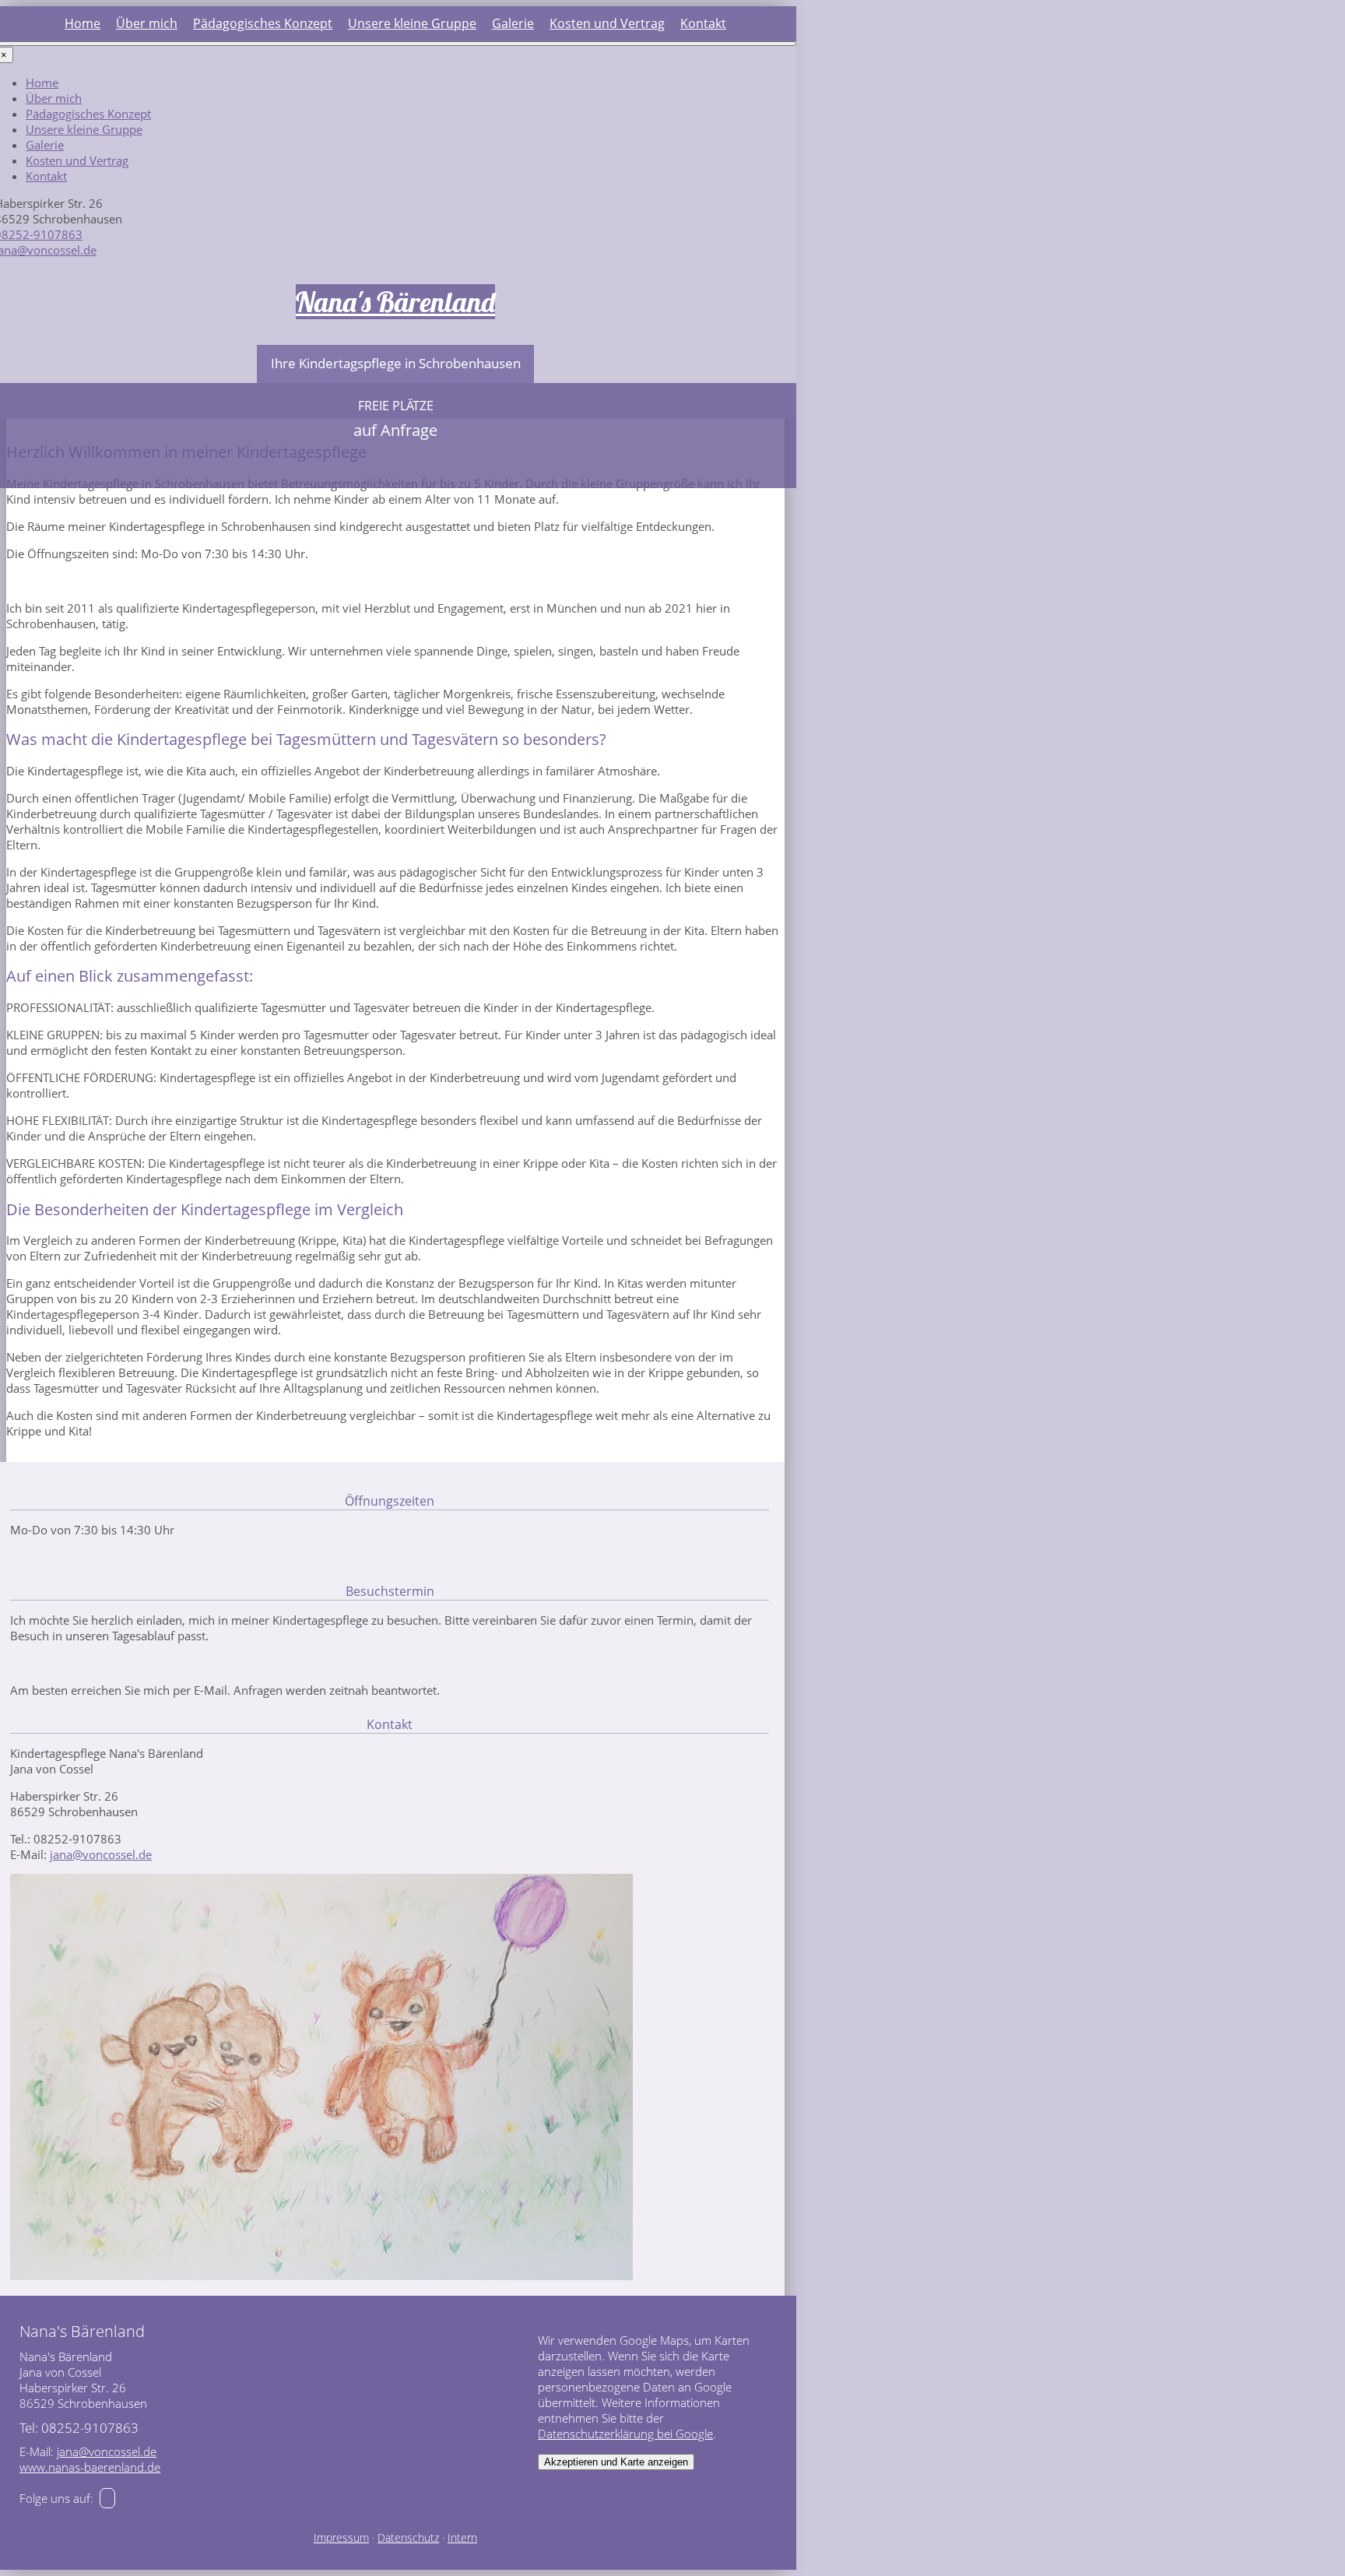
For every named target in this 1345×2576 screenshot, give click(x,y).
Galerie (513, 23)
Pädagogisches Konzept (263, 23)
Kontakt (703, 23)
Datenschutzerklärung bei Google (625, 2434)
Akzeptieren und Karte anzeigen (616, 2462)
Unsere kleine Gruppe (412, 23)
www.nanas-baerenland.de (90, 2467)
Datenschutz (408, 2538)
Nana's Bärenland (395, 302)
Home (83, 23)
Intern (462, 2538)
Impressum (341, 2538)
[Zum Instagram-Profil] (107, 2498)
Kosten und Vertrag (607, 23)
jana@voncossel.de (101, 1854)
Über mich (147, 23)
